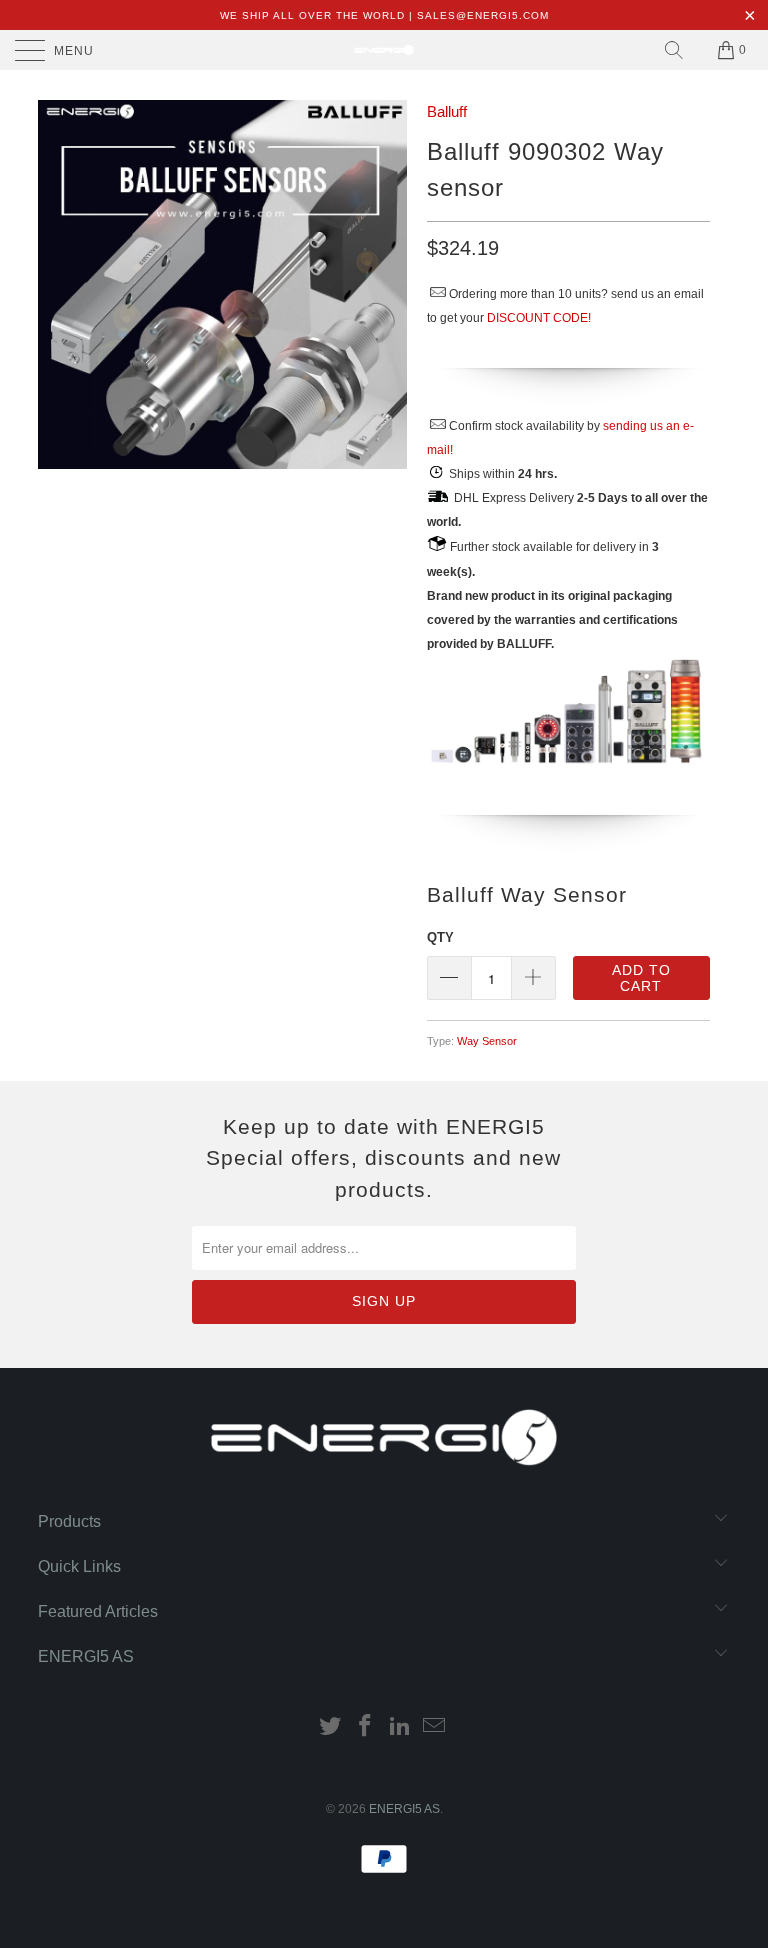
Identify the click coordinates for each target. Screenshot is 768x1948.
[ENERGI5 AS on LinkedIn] (401, 1727)
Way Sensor (487, 1041)
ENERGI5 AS (404, 1809)
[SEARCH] (674, 50)
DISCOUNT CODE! (539, 318)
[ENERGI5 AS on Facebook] (366, 1727)
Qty (440, 937)
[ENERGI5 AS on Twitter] (331, 1727)
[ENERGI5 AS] (384, 50)
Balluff (447, 111)
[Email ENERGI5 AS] (435, 1727)
